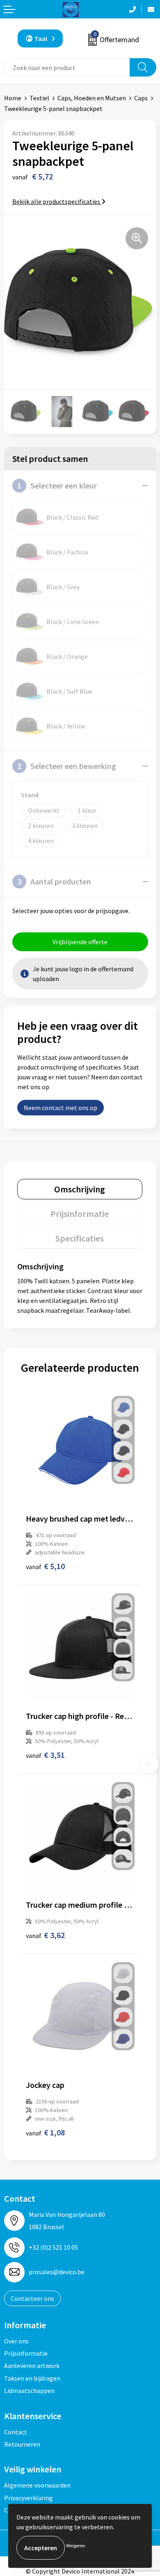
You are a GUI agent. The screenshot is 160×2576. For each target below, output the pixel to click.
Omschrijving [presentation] (80, 1189)
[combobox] (67, 67)
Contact (16, 2432)
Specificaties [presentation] (80, 1238)
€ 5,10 (45, 1566)
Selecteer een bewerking (67, 766)
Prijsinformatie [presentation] (80, 1214)
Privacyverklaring (29, 2498)
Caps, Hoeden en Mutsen (92, 98)
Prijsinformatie (26, 2353)
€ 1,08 (45, 2132)
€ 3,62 (45, 1935)
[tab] (80, 1189)
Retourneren (22, 2444)
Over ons (16, 2341)
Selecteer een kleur (57, 485)
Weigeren (76, 2545)
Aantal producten (54, 881)
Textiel (39, 98)
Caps (141, 98)
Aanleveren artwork (32, 2366)
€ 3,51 (45, 1755)
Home (13, 98)
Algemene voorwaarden (37, 2485)
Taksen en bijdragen (32, 2378)
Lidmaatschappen (29, 2391)
